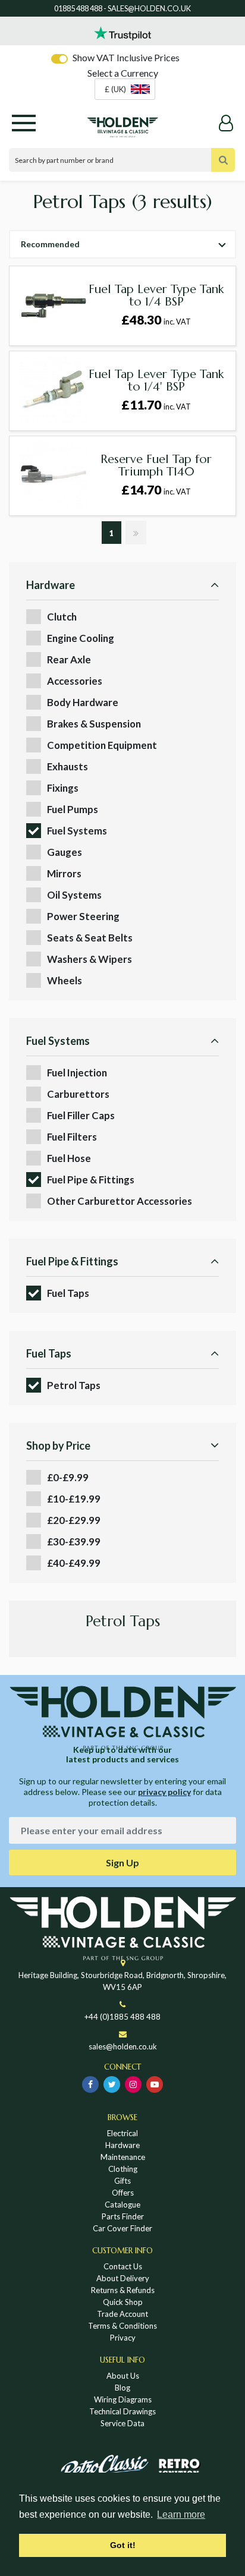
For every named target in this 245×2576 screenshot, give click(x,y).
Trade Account (122, 2314)
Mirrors (64, 873)
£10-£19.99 (74, 1499)
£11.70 (156, 405)
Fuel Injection (77, 1073)
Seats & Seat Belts (90, 938)
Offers (123, 2193)
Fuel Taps (68, 1293)
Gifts (122, 2181)
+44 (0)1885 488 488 (122, 2017)
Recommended (50, 244)
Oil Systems (74, 895)
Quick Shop (123, 2302)
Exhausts (67, 766)
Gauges (65, 852)
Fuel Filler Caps (81, 1115)
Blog (122, 2388)
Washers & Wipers (89, 959)
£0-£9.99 (68, 1477)
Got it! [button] (123, 2545)
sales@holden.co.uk (123, 2046)
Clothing (123, 2169)
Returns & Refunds (123, 2290)
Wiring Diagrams (123, 2399)
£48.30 (156, 320)
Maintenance (123, 2157)
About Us (123, 2376)
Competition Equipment (102, 745)
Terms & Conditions (122, 2326)
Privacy (123, 2338)
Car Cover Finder (122, 2228)
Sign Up (122, 1862)
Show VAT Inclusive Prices (126, 57)
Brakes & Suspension (94, 724)
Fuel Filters (72, 1137)
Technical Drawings (122, 2411)
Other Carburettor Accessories (120, 1201)
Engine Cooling (81, 638)
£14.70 (156, 490)
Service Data (122, 2423)
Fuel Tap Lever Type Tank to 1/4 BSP (156, 295)
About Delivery (123, 2278)
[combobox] (125, 89)
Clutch (62, 617)
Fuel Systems (77, 831)
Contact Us (123, 2266)
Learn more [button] (181, 2514)
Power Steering (83, 916)
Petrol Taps (74, 1385)
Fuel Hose (69, 1158)
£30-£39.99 (74, 1541)
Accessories (75, 681)
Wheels (65, 980)
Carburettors (78, 1094)
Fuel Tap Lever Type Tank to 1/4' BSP (156, 380)
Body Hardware (83, 702)
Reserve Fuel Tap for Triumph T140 (156, 465)
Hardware (122, 2145)
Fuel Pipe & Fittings (91, 1180)
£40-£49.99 (74, 1563)
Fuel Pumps (73, 809)
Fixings (63, 788)
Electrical (122, 2133)
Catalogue (122, 2205)
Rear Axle (69, 659)
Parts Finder (123, 2216)
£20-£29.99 (74, 1520)
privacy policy (164, 1792)
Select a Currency (123, 73)
